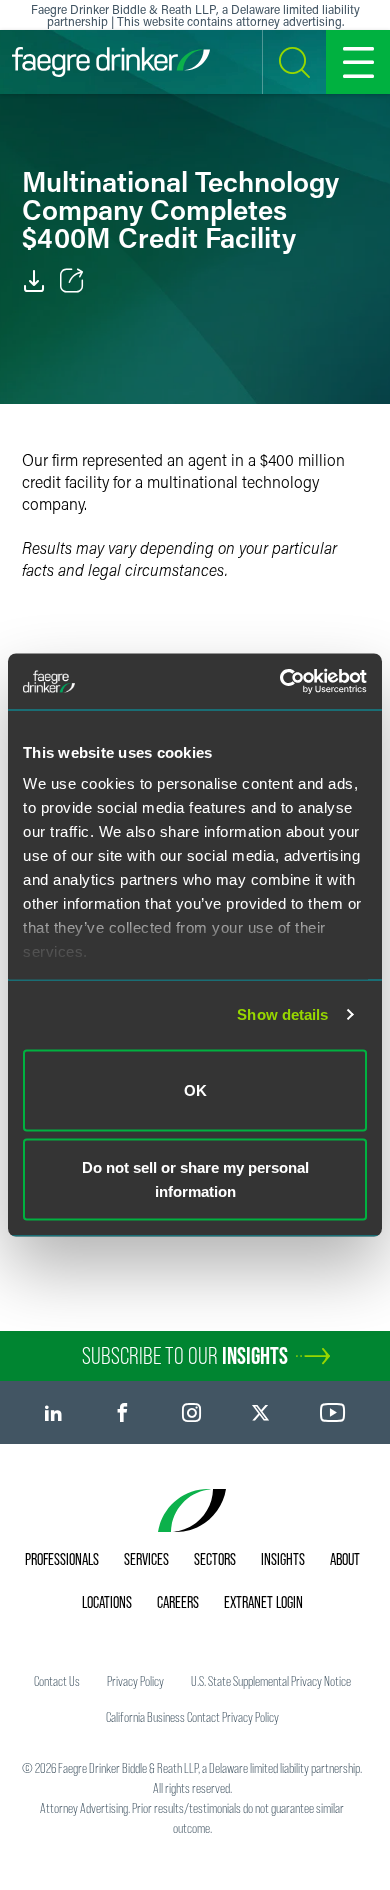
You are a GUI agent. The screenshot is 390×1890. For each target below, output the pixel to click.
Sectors (215, 1559)
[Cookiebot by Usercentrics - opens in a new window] (280, 682)
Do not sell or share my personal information (195, 1179)
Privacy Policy (135, 1681)
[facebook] (122, 1412)
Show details (282, 1014)
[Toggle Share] (72, 281)
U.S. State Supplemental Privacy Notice (271, 1681)
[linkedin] (53, 1412)
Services (146, 1559)
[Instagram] (191, 1412)
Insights (283, 1559)
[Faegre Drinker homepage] (111, 62)
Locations (107, 1602)
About (345, 1559)
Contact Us (57, 1681)
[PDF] (34, 281)
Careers (178, 1602)
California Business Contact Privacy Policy (192, 1717)
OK (195, 1089)
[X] (260, 1412)
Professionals (62, 1559)
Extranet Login (263, 1602)
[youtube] (333, 1412)
